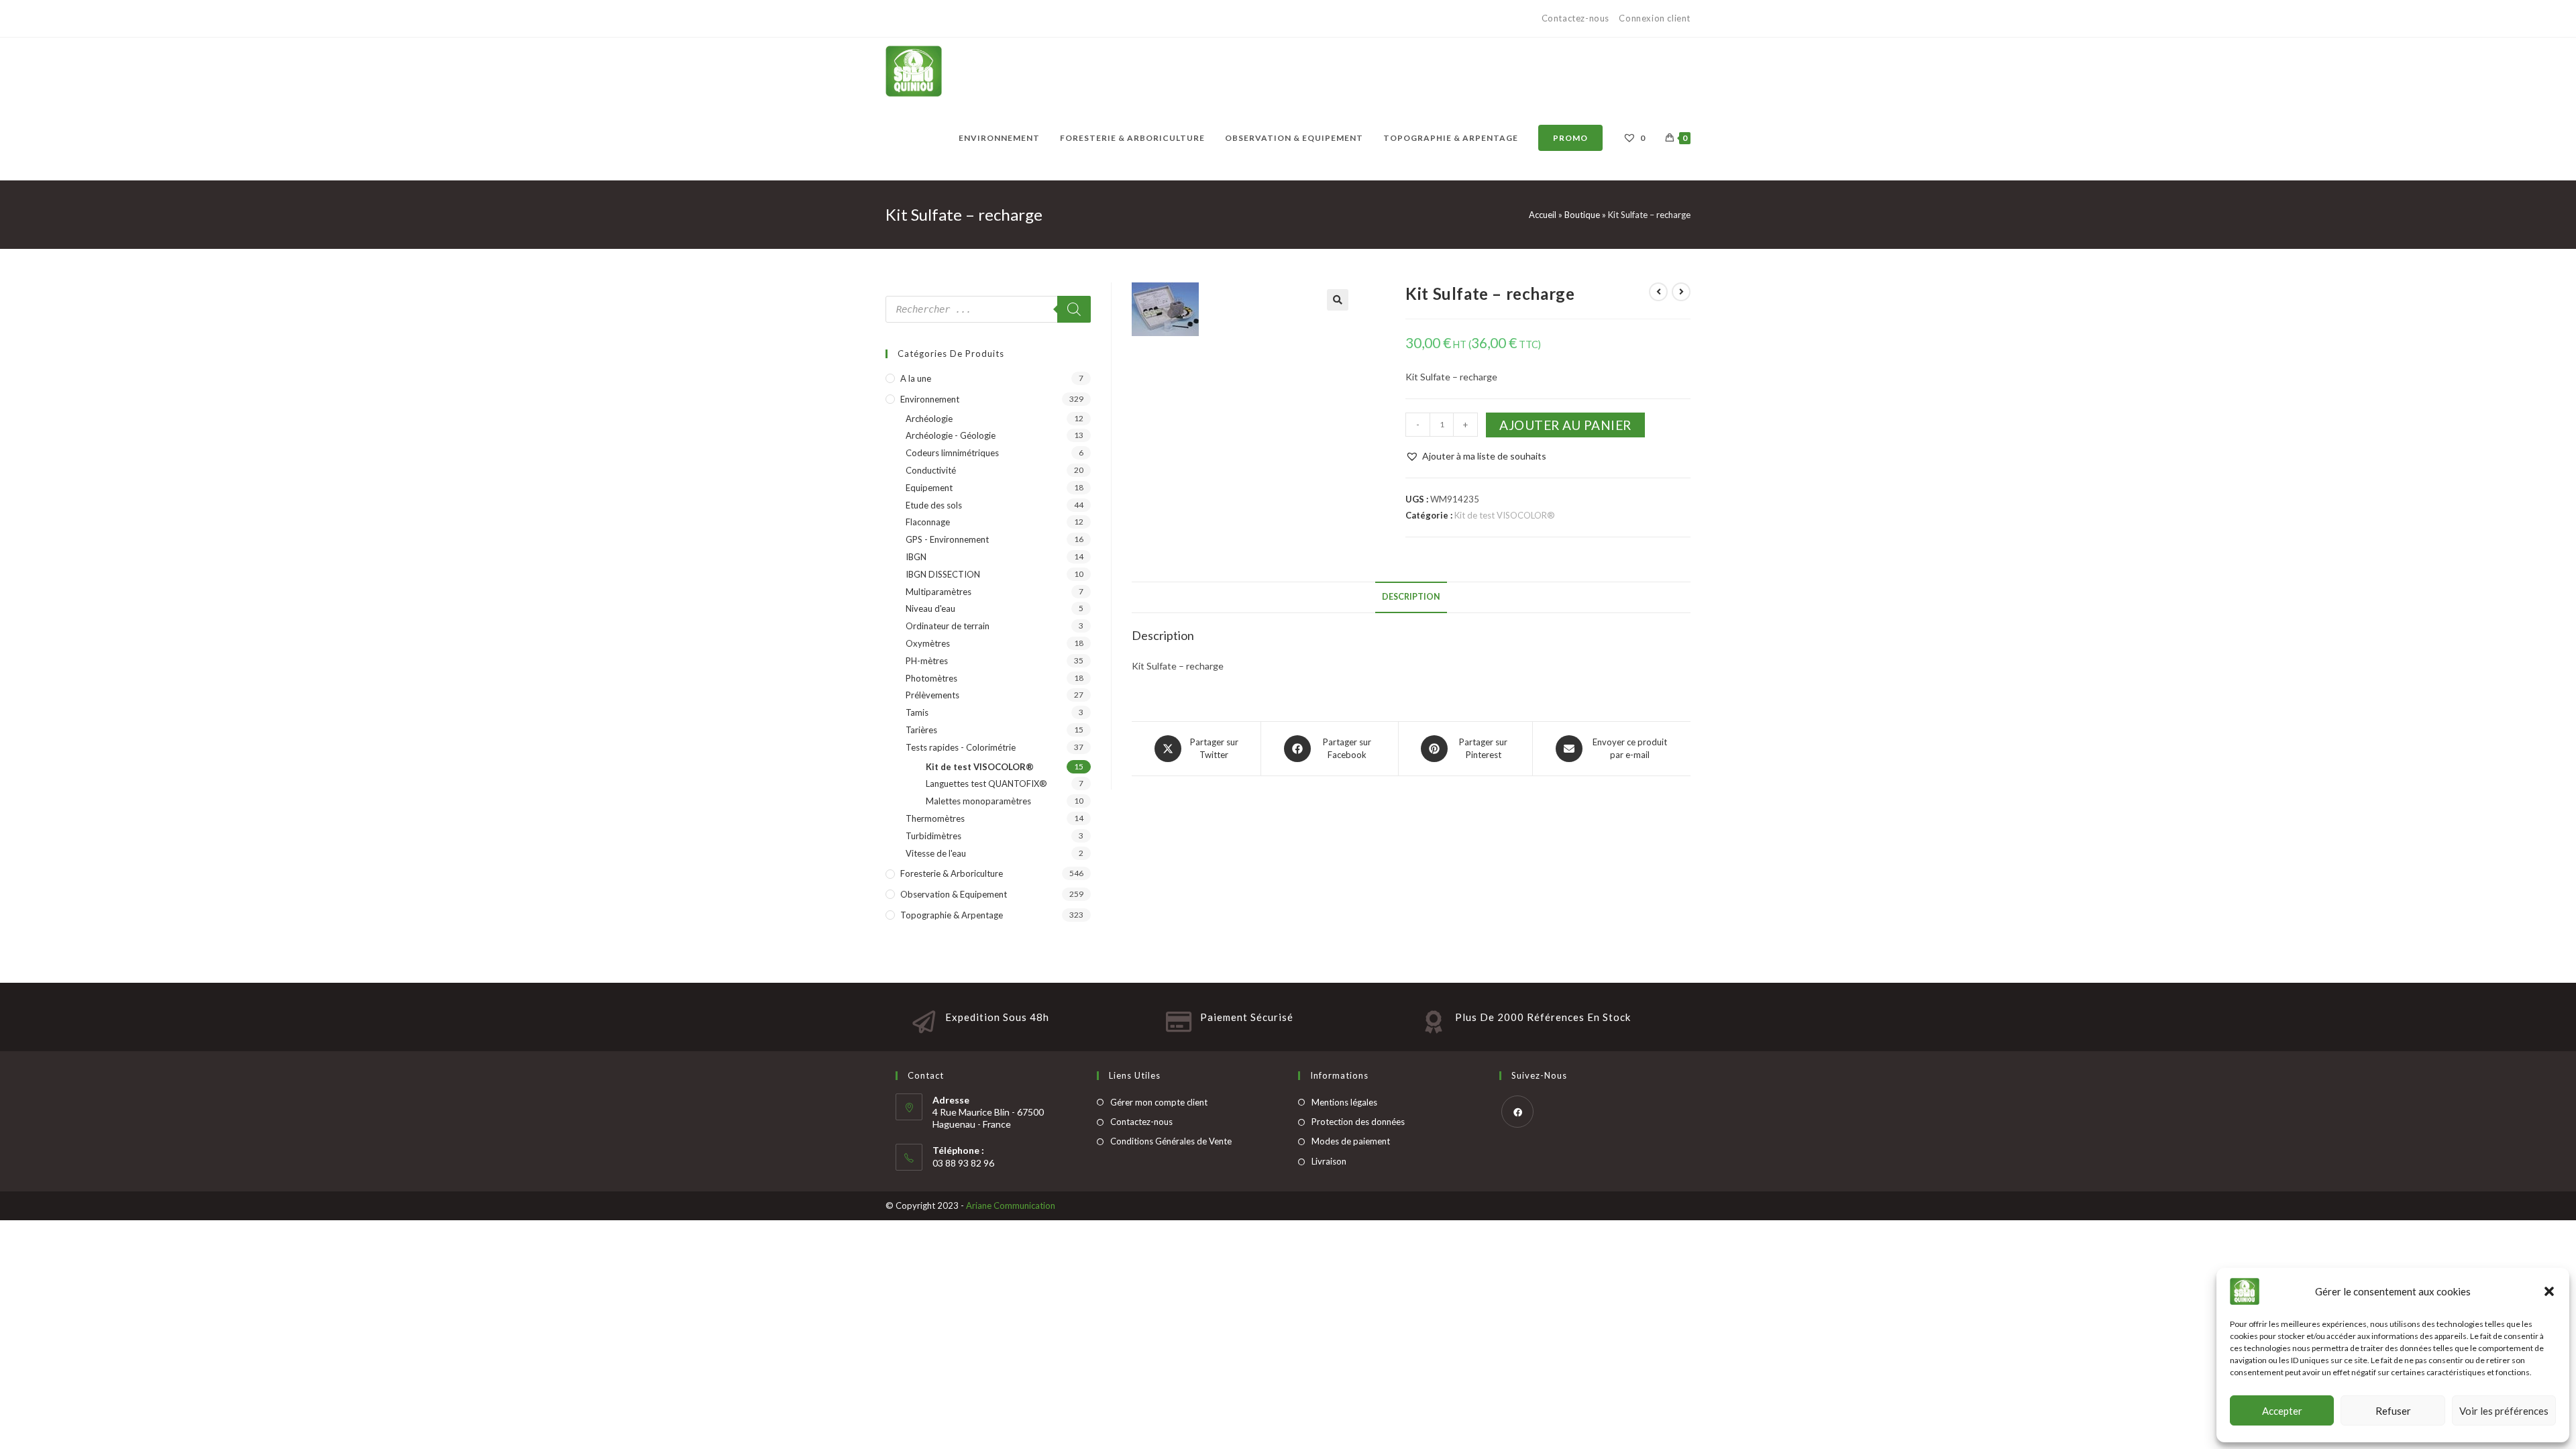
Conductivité (931, 470)
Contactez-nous (1577, 18)
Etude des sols (934, 505)
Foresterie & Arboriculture (952, 873)
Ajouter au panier (1565, 425)
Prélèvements (932, 695)
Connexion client (1655, 18)
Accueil (1543, 215)
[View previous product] (1658, 292)
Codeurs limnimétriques (952, 453)
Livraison (1329, 1161)
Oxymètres (928, 643)
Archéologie (929, 419)
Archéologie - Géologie (951, 435)
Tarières (921, 730)
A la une (916, 378)
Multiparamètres (938, 592)
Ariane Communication (1011, 1205)
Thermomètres (935, 818)
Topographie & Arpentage (952, 915)
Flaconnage (928, 522)
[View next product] (1681, 292)
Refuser (2393, 1411)
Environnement (930, 399)
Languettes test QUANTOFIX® (986, 784)
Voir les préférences (2504, 1411)
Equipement (929, 488)
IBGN (916, 557)
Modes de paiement (1351, 1141)
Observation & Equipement (954, 894)
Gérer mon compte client (1159, 1102)
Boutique (1582, 215)
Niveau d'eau (930, 608)
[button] (2549, 1291)
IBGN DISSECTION (943, 574)
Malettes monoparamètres (978, 801)
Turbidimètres (933, 836)
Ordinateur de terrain (948, 626)
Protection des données (1358, 1122)
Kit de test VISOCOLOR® (1505, 515)
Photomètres (931, 678)
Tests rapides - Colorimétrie (961, 747)
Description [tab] (1411, 597)
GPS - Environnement (947, 539)
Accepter (2282, 1411)
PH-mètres (927, 661)
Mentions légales (1344, 1102)
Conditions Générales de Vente (1171, 1141)
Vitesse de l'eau (936, 853)
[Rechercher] (1074, 309)
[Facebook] (1517, 1112)
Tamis (917, 712)
